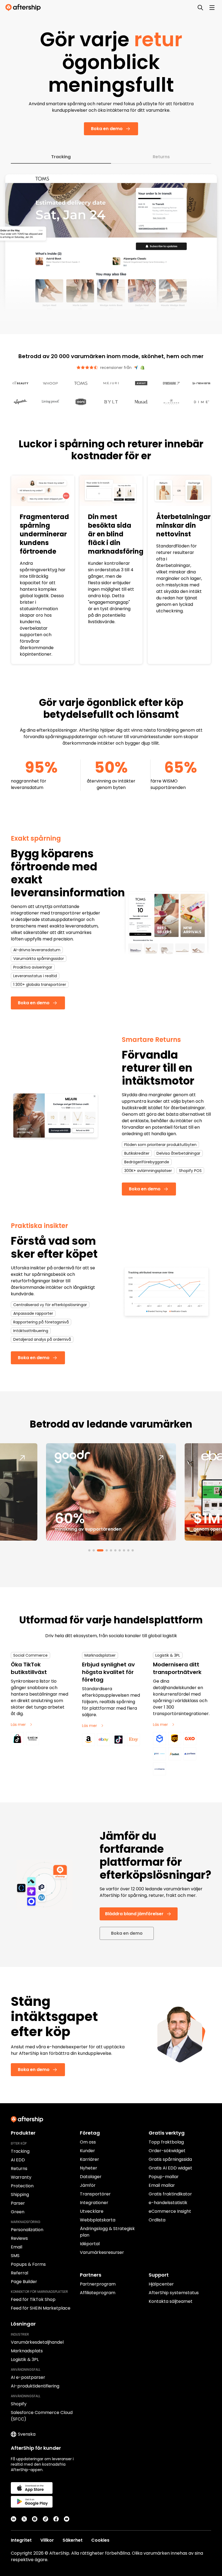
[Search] (200, 8)
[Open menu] (212, 8)
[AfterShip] (24, 8)
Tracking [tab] (61, 157)
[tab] (89, 1550)
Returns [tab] (161, 157)
